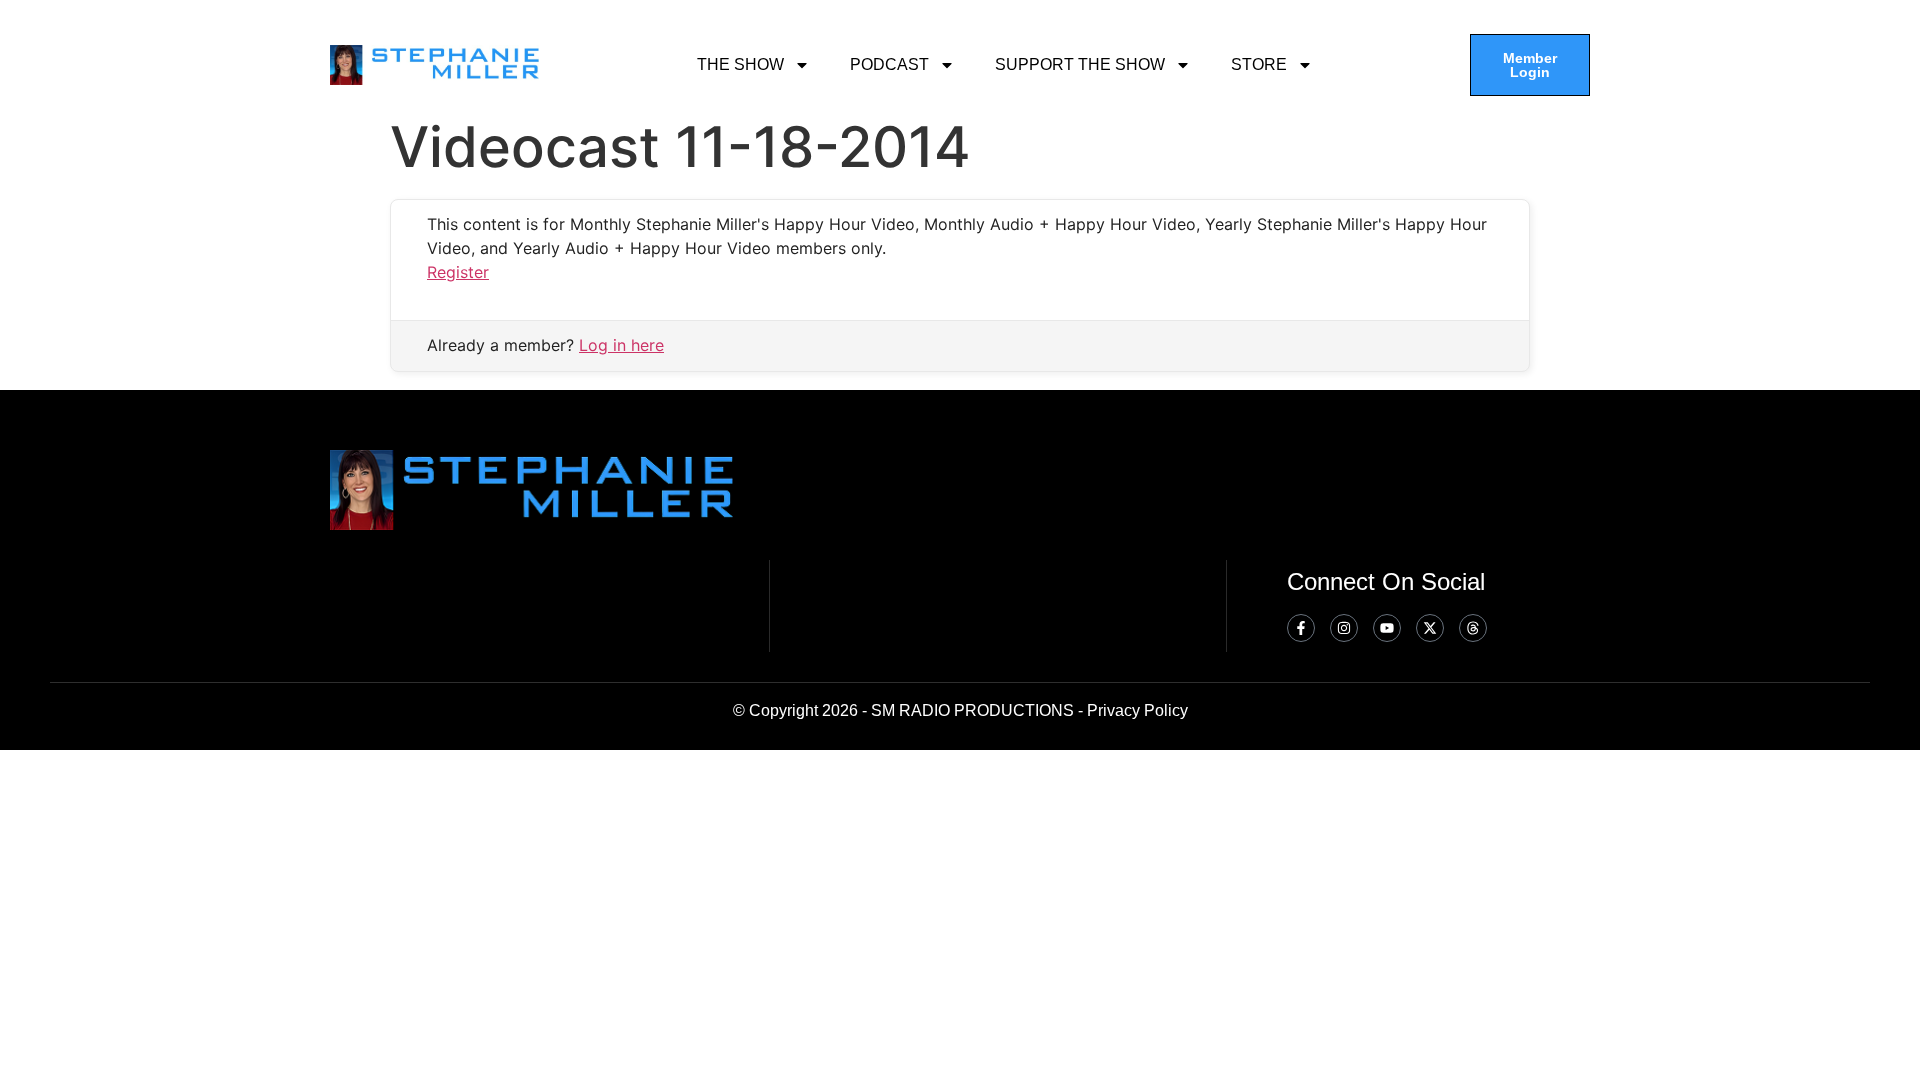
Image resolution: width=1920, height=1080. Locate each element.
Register (458, 272)
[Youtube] (1387, 628)
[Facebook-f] (1301, 628)
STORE (1259, 64)
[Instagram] (1344, 628)
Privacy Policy (1137, 710)
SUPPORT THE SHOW (1080, 64)
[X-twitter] (1430, 628)
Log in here (621, 345)
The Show (740, 64)
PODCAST (889, 64)
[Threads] (1473, 628)
